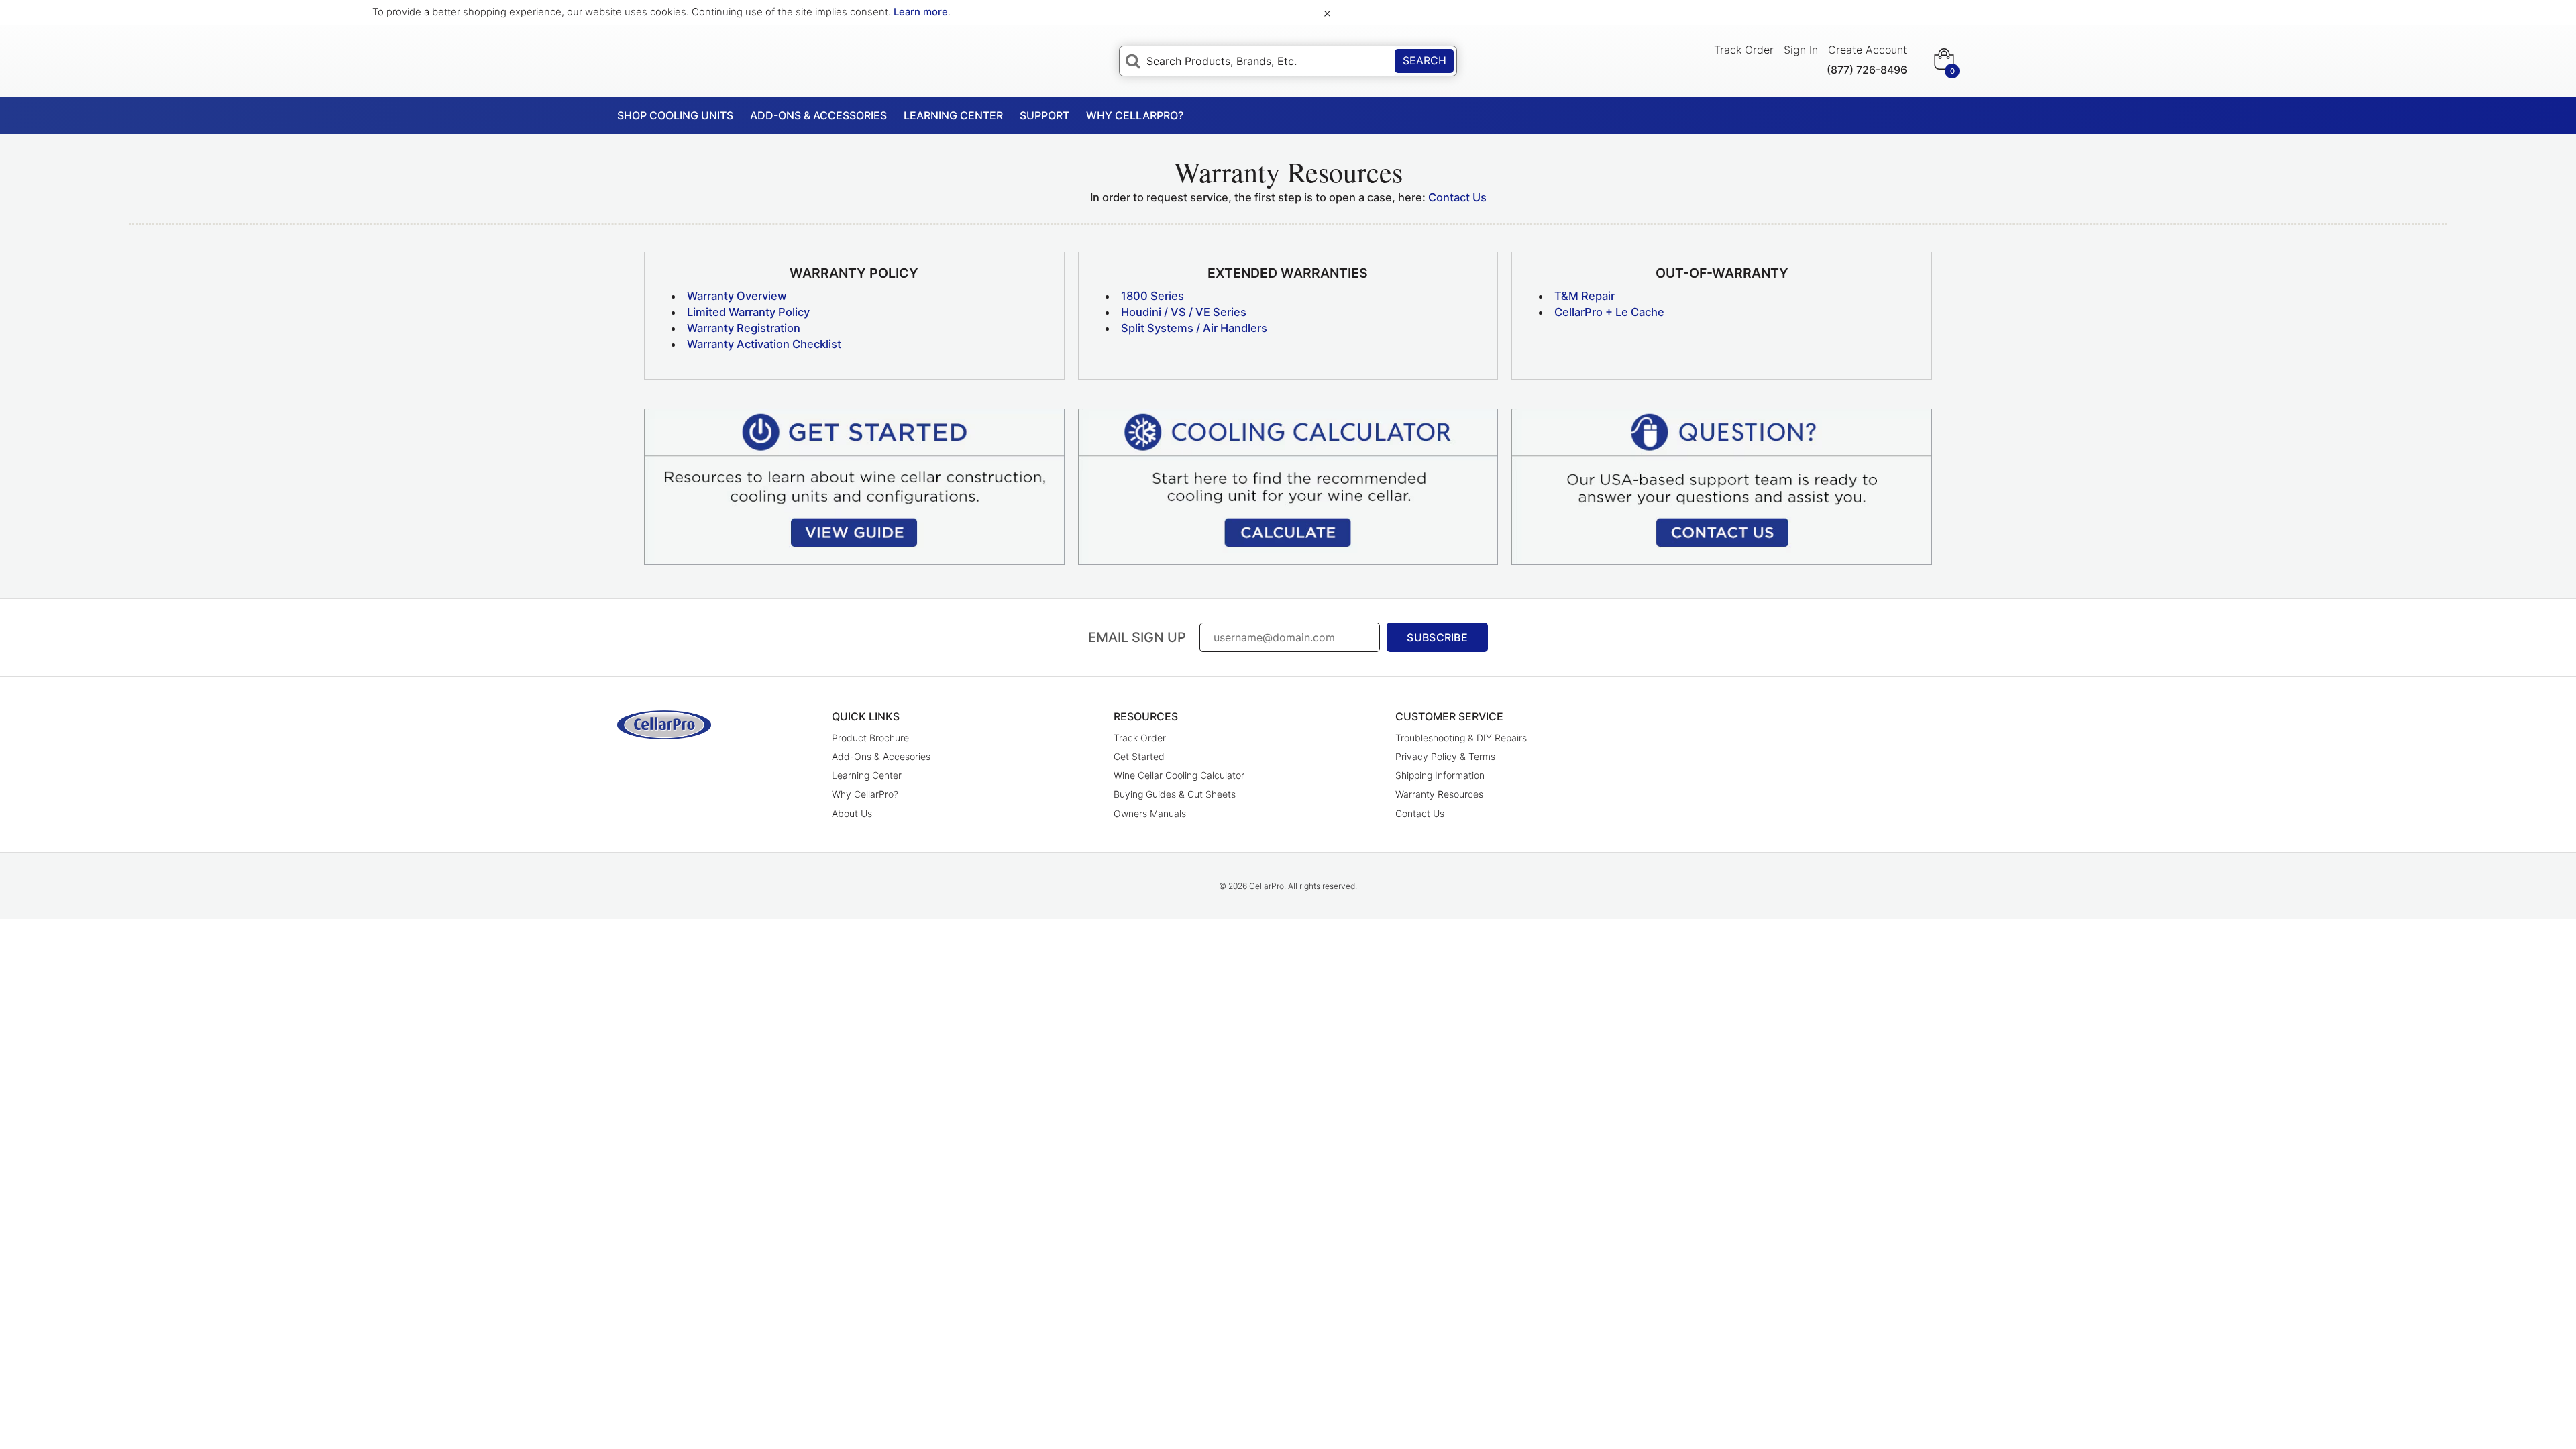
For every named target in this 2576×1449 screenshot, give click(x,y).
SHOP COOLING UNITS (675, 115)
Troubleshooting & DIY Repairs (1461, 738)
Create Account (1868, 50)
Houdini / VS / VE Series (1184, 312)
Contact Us (1457, 197)
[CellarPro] (664, 725)
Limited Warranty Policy (748, 312)
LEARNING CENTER (953, 115)
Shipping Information (1440, 775)
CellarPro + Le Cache (1609, 312)
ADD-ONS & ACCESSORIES (818, 115)
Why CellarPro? (865, 794)
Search (1425, 60)
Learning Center (867, 775)
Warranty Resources (1439, 794)
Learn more (921, 12)
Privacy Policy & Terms (1445, 756)
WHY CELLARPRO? (1135, 115)
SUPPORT (1044, 115)
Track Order (1744, 50)
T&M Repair (1585, 296)
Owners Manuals (1150, 813)
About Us (852, 813)
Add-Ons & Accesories (881, 756)
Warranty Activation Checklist (764, 344)
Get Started (1139, 756)
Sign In (1801, 50)
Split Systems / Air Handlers (1194, 328)
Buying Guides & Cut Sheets (1175, 794)
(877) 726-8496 (1867, 70)
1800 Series (1152, 296)
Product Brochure (870, 738)
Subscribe (1437, 637)
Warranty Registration (744, 328)
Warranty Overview (737, 296)
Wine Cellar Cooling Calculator (1179, 775)
